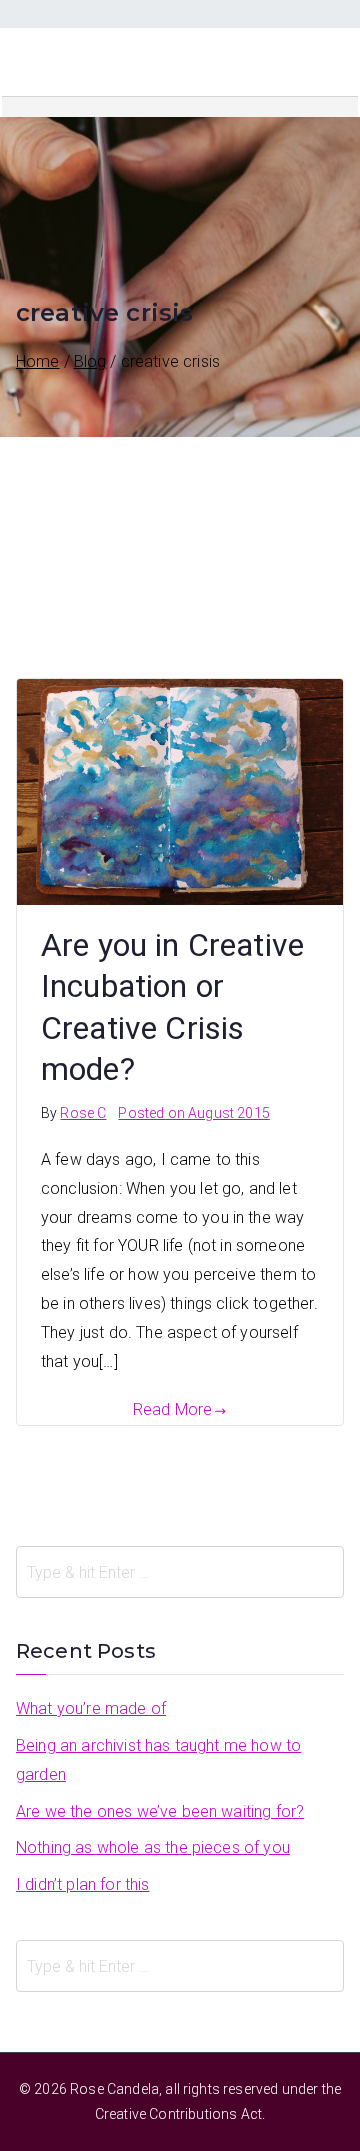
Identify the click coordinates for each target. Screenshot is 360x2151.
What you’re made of (91, 1708)
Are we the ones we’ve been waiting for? (160, 1811)
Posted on (193, 1113)
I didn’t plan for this (83, 1884)
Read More (172, 1409)
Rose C (83, 1113)
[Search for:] (180, 1572)
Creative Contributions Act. (180, 2114)
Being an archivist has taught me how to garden (158, 1760)
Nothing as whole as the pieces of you (153, 1847)
